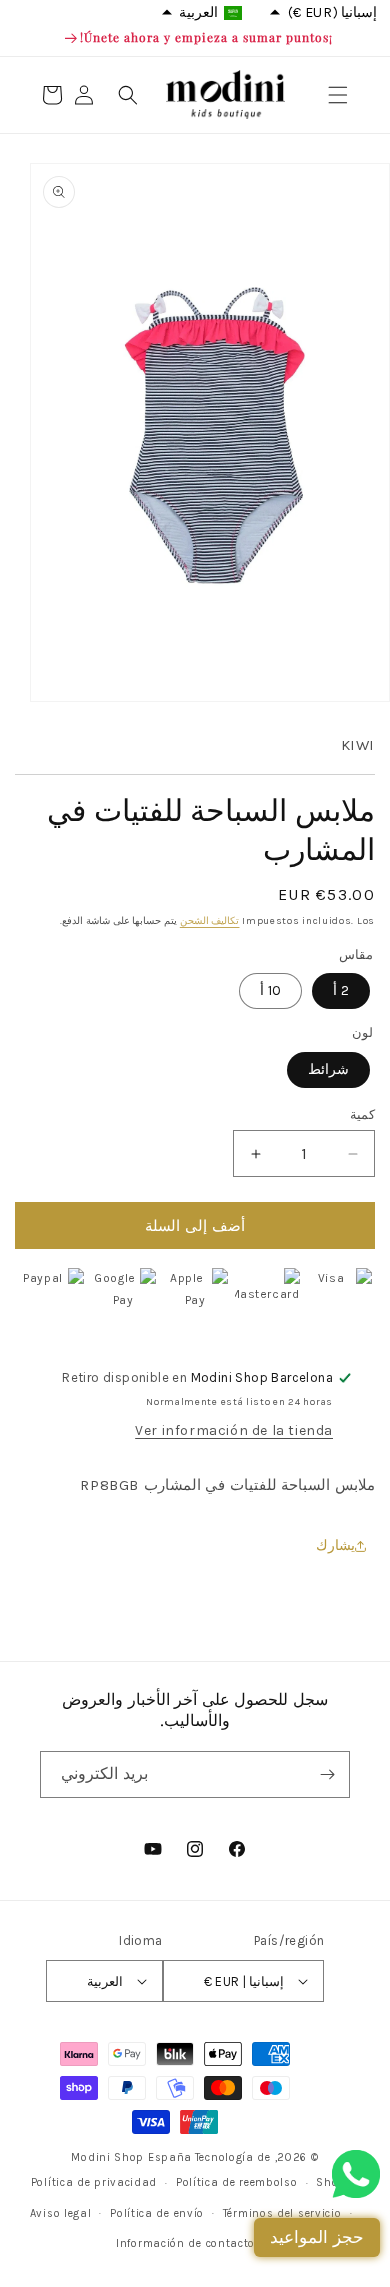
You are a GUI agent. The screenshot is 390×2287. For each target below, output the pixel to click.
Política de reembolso (237, 2182)
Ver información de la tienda (234, 1430)
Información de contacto (185, 2243)
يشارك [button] (335, 1545)
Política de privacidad (94, 2182)
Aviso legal (61, 2213)
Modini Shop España (131, 2157)
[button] (338, 95)
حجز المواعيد (317, 2237)
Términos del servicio (282, 2213)
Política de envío (157, 2213)
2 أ (341, 990)
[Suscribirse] (327, 1774)
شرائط (328, 1069)
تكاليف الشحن (210, 921)
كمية (362, 1114)
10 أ (270, 990)
